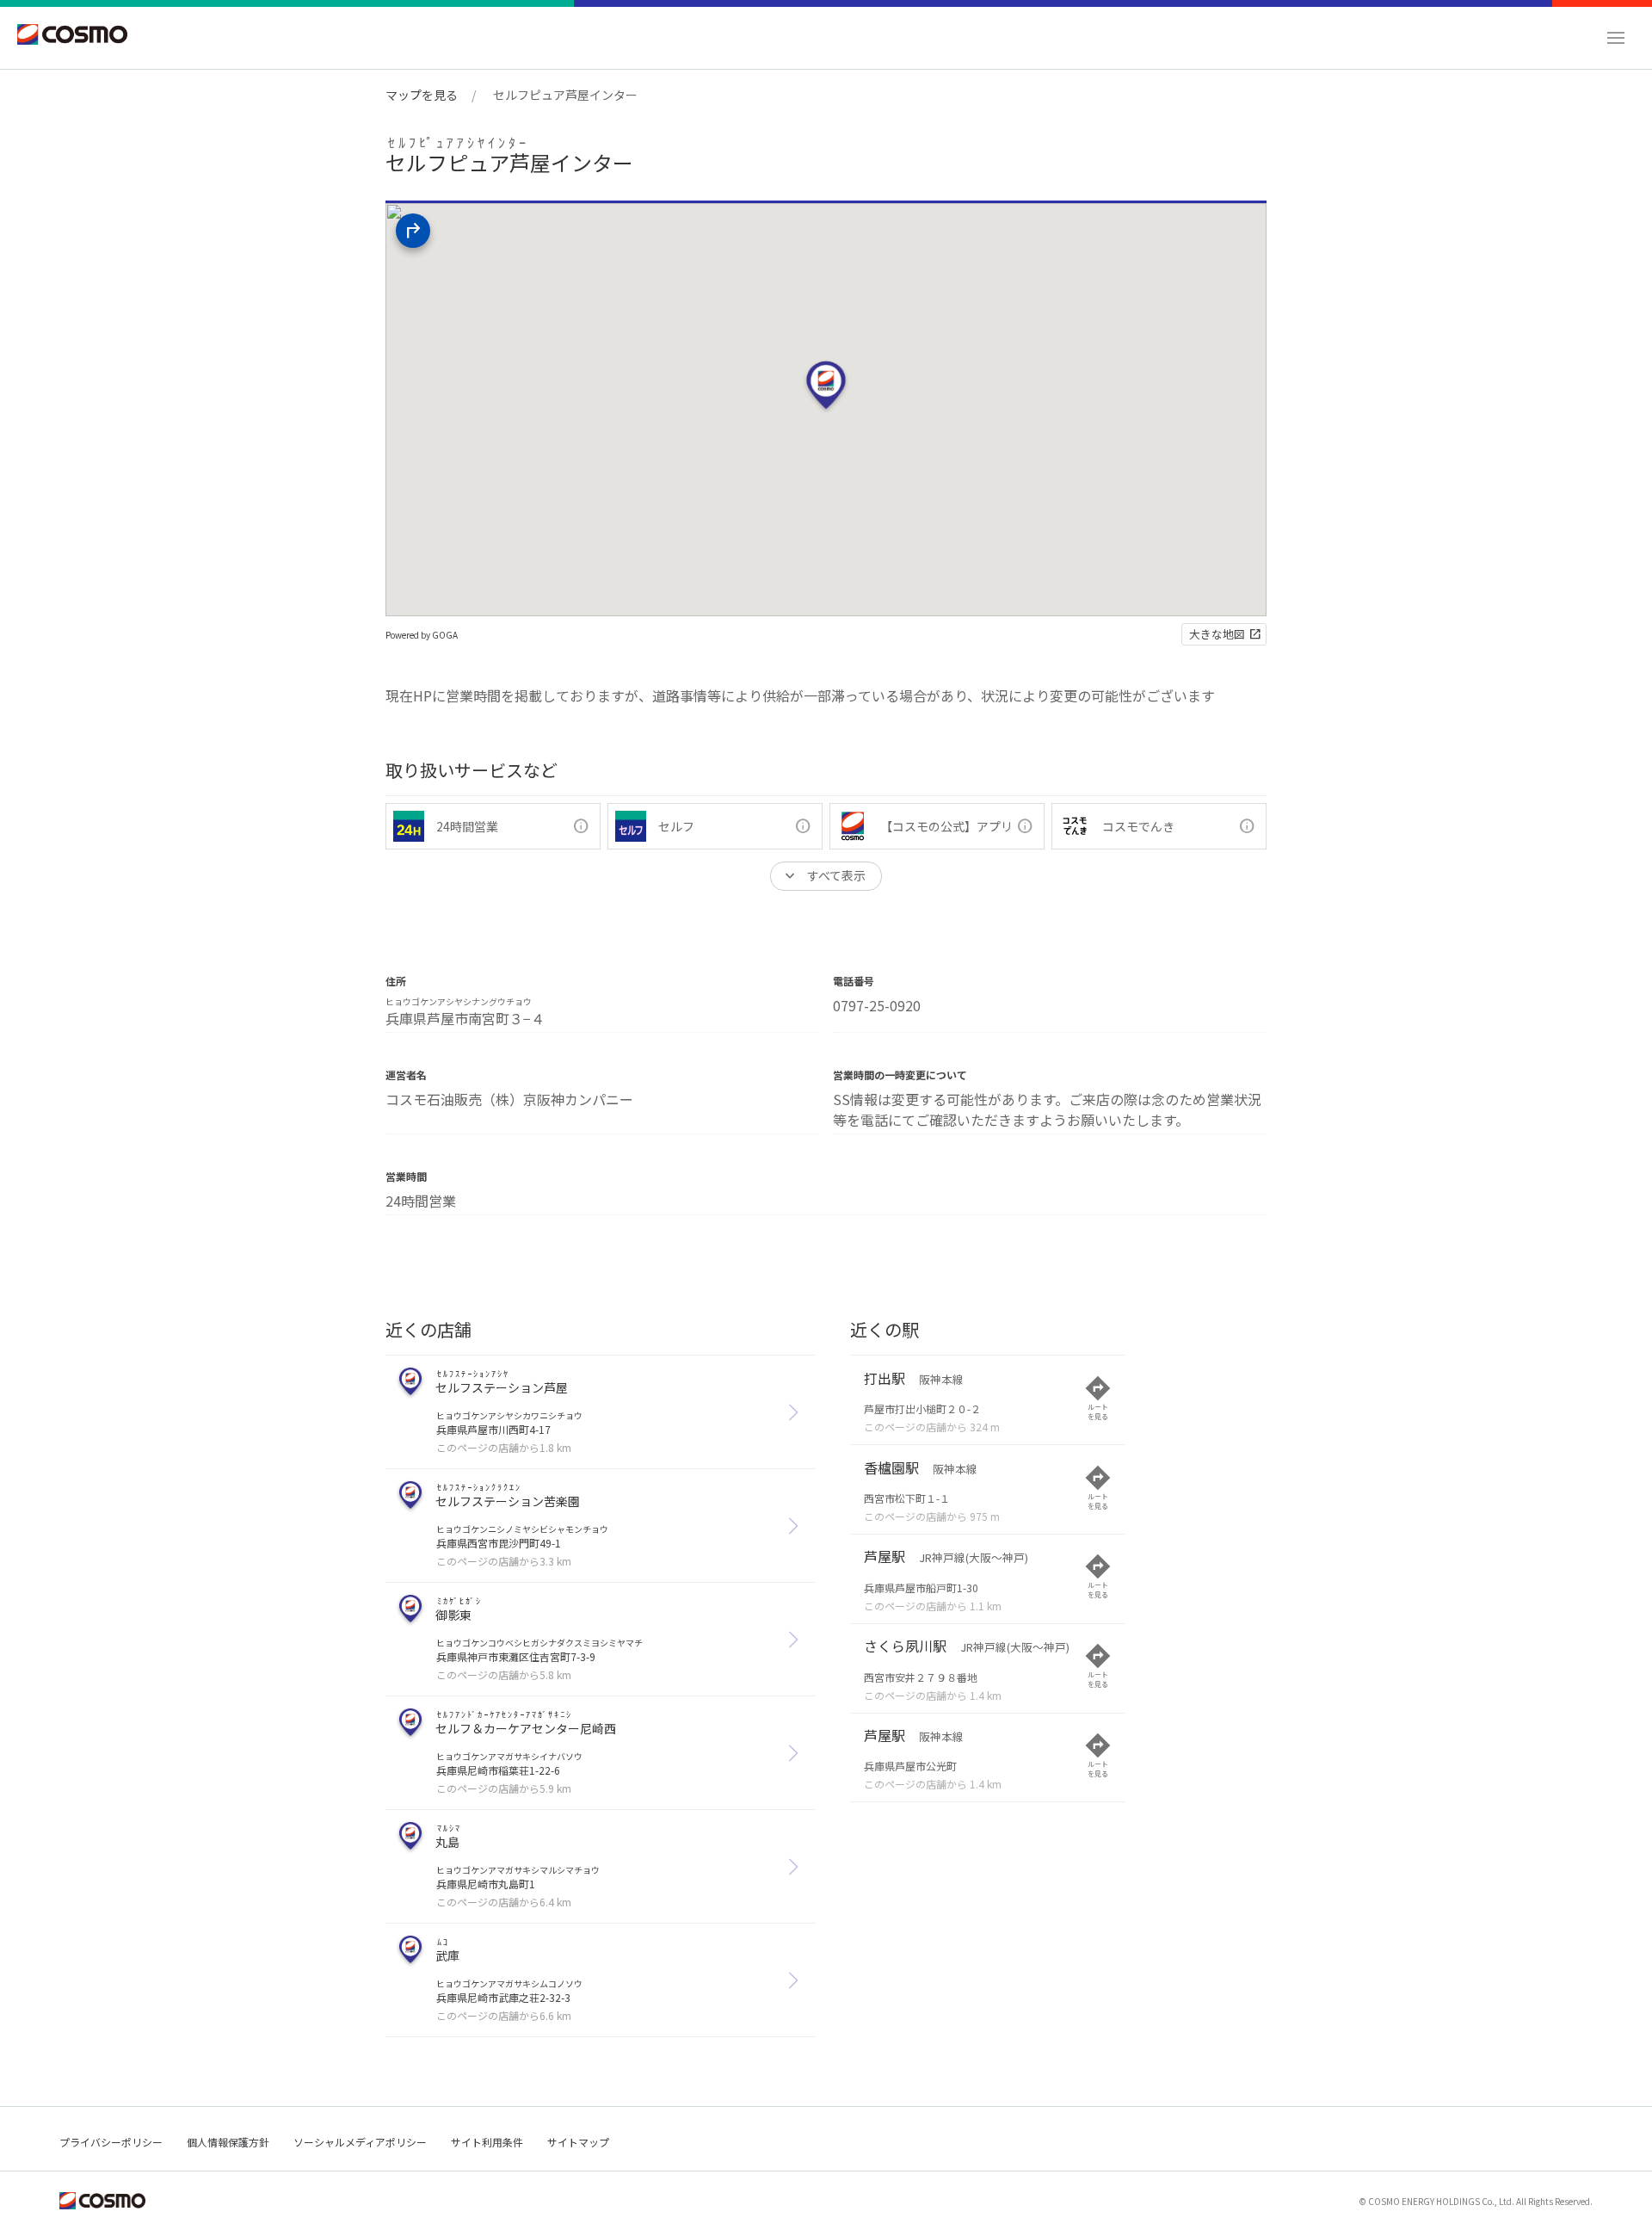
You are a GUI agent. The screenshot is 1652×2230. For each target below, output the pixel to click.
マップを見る (422, 95)
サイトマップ (578, 2142)
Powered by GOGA (422, 635)
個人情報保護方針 (228, 2142)
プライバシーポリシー (111, 2142)
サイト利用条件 (487, 2142)
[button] (1616, 38)
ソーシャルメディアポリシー (360, 2142)
